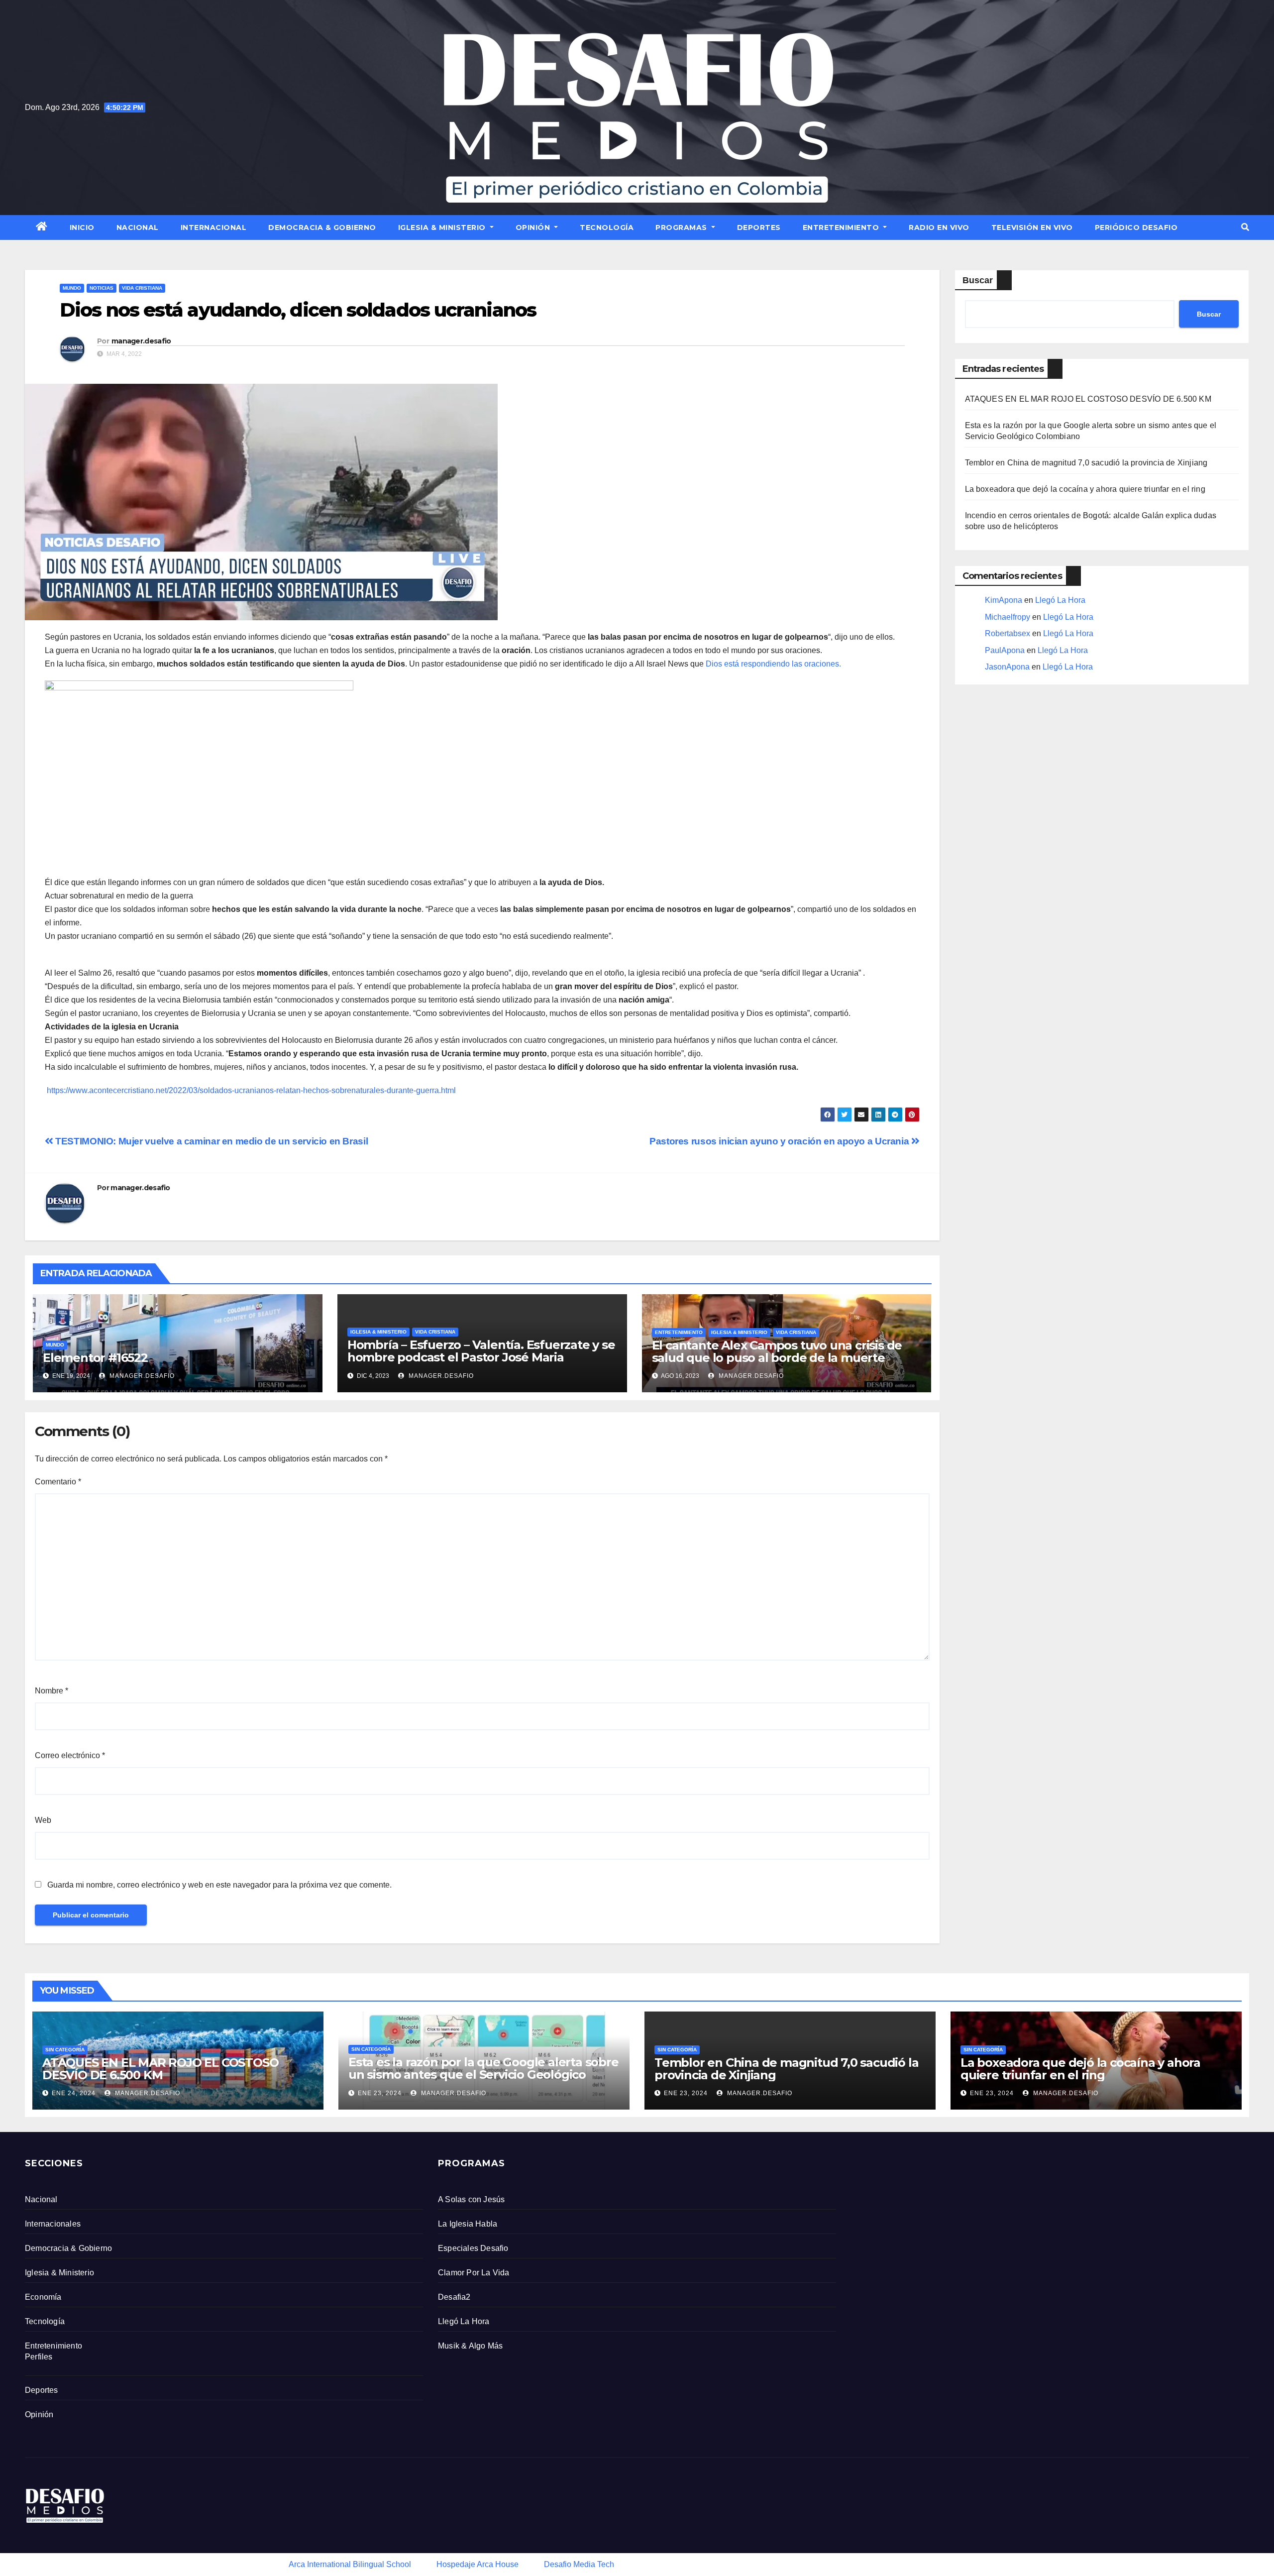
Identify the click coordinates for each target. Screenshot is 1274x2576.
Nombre (52, 1691)
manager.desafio (141, 341)
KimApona (1004, 600)
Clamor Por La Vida (474, 2273)
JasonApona (1007, 667)
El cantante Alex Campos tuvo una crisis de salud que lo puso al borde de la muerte (777, 1351)
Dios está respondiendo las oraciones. (773, 664)
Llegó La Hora (1060, 600)
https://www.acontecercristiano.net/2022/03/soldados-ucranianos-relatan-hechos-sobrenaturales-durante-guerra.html (251, 1090)
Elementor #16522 (95, 1358)
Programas (682, 227)
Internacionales (53, 2224)
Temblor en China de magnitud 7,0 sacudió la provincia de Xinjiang (1086, 463)
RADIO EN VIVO (939, 227)
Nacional (138, 227)
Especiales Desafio (473, 2248)
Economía (43, 2297)
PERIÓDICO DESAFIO (1136, 227)
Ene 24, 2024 (74, 2093)
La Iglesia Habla (468, 2224)
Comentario (58, 1482)
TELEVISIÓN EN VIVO (1032, 227)
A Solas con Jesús (471, 2199)
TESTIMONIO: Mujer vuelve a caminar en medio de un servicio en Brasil (211, 1141)
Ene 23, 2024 (380, 2093)
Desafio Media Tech (579, 2564)
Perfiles (39, 2357)
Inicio (82, 227)
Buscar (978, 280)
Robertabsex (1008, 633)
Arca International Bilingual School (350, 2564)
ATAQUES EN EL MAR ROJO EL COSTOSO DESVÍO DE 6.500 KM (1088, 399)
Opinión (534, 227)
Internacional (214, 227)
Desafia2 (454, 2297)
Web (43, 1820)
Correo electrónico (70, 1755)
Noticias (102, 288)
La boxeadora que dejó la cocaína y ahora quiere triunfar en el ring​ (1085, 489)
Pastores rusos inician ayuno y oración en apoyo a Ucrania (780, 1141)
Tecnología (607, 227)
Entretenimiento (842, 227)
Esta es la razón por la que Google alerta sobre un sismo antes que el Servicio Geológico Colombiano (483, 2074)
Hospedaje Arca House (478, 2564)
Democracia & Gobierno (322, 227)
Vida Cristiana (142, 288)
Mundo (72, 288)
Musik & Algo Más (470, 2346)
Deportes (759, 227)
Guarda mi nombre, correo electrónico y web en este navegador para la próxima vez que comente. (219, 1885)
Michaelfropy (1008, 617)
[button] (1245, 227)
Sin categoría (65, 2050)
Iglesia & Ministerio (443, 227)
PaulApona (1005, 650)
